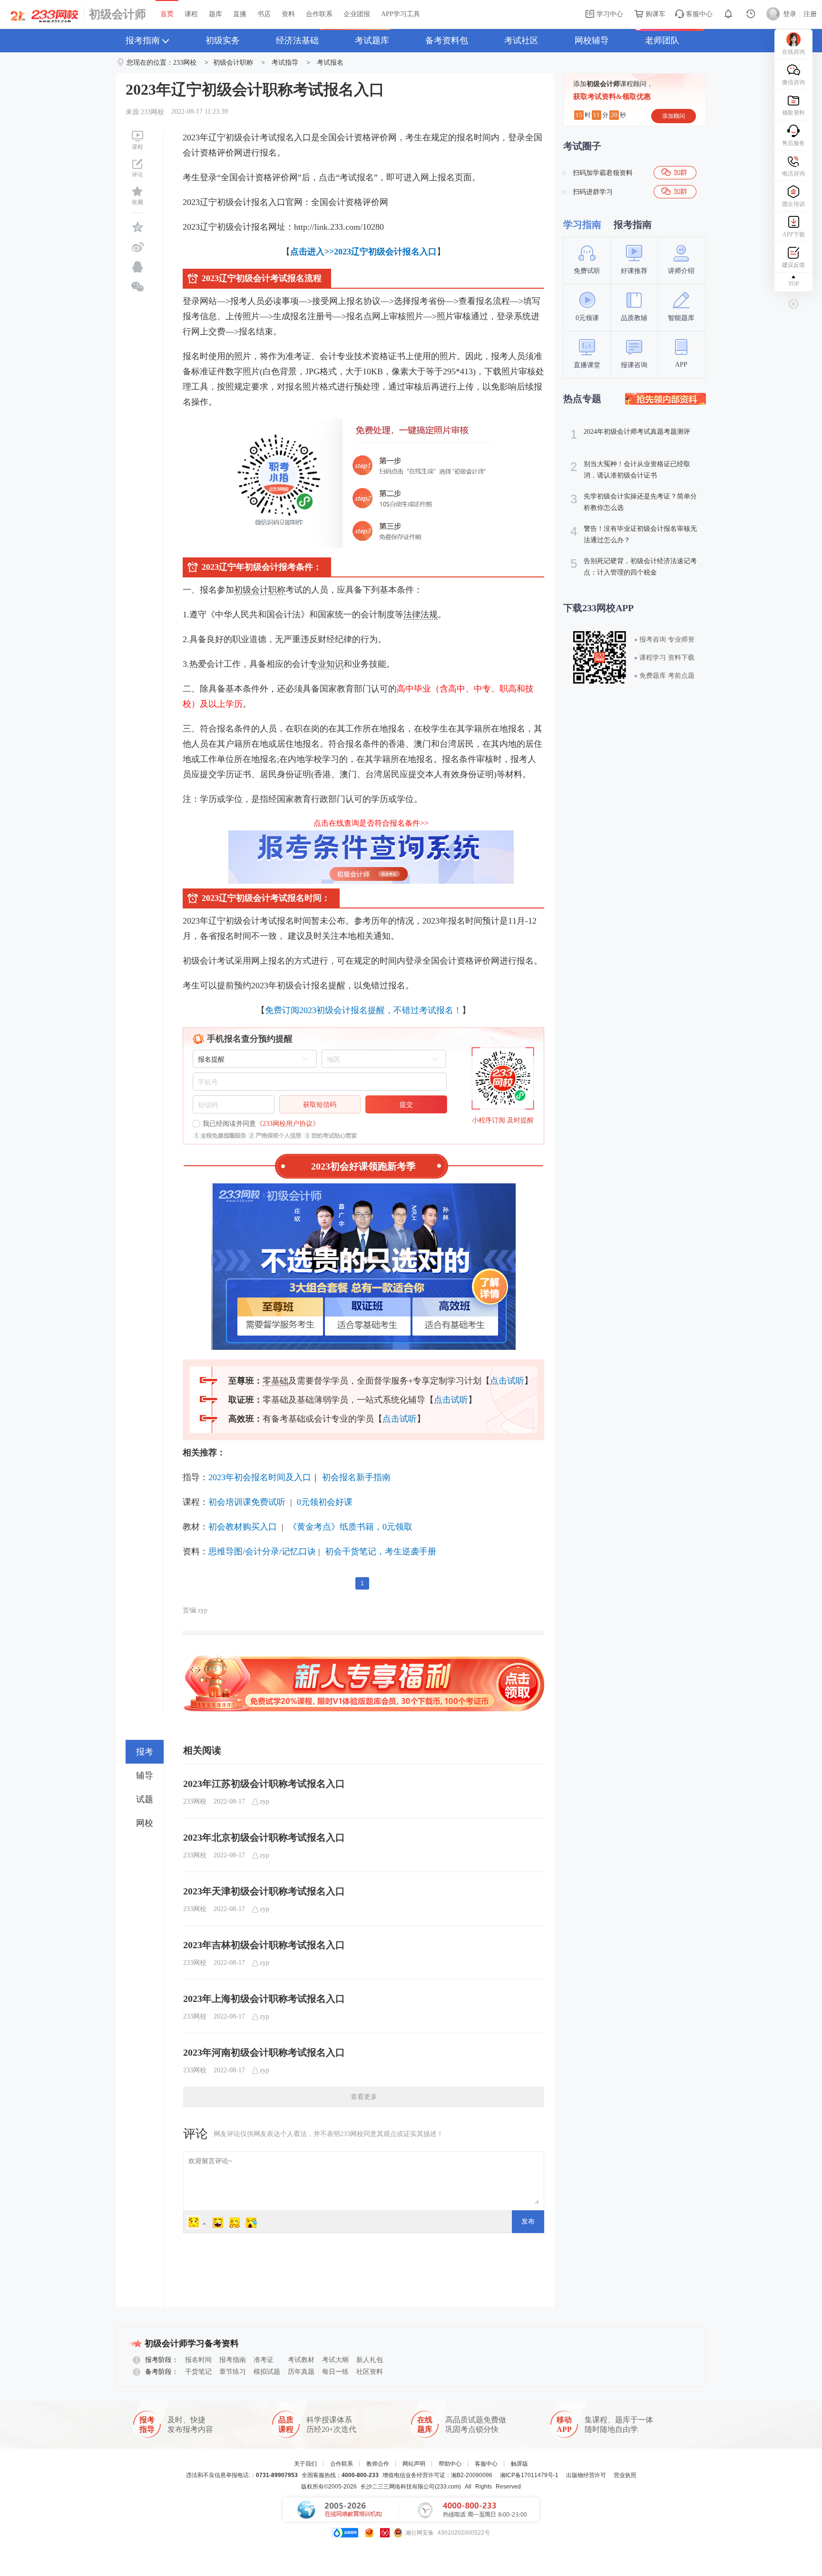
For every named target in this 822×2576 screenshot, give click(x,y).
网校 (145, 1823)
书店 (264, 14)
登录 (790, 14)
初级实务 (223, 40)
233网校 (185, 63)
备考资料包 (447, 40)
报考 (145, 1752)
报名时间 (198, 2360)
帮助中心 (450, 2464)
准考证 (264, 2360)
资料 (288, 14)
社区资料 (370, 2372)
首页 (167, 14)
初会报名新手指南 (355, 1477)
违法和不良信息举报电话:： (242, 2475)
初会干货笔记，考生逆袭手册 (381, 1551)
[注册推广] (363, 1658)
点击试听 (507, 1381)
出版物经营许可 (586, 2475)
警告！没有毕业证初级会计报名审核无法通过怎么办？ (634, 534)
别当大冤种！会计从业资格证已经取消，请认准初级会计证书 (630, 469)
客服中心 (698, 14)
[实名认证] (385, 2533)
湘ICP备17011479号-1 (529, 2475)
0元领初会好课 (325, 1502)
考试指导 (285, 63)
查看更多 (364, 2097)
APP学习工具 (401, 14)
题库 (215, 14)
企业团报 (357, 14)
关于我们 (305, 2464)
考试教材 (301, 2360)
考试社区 (521, 40)
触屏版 (519, 2464)
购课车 (655, 14)
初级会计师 (117, 14)
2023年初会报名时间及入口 (260, 1477)
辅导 (145, 1776)
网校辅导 (592, 40)
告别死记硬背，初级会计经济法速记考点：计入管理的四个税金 (634, 566)
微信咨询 (793, 82)
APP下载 (794, 234)
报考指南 (143, 40)
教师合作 (378, 2464)
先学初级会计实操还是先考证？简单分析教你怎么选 (634, 502)
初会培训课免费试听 (247, 1502)
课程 (191, 14)
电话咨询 (793, 174)
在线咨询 (793, 52)
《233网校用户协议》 (288, 1124)
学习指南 (582, 224)
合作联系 (319, 14)
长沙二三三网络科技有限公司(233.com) (411, 2487)
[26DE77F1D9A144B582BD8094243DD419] (665, 399)
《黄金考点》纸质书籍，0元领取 (350, 1527)
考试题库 (372, 40)
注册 (810, 14)
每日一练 (335, 2372)
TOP (794, 284)
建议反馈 (793, 265)
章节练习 (233, 2372)
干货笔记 (198, 2372)
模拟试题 (267, 2372)
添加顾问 (674, 116)
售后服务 (793, 143)
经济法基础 (297, 40)
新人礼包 (370, 2360)
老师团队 (662, 40)
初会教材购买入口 (243, 1527)
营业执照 (625, 2475)
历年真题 (301, 2372)
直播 (240, 14)
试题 (145, 1799)
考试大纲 (335, 2360)
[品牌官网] (345, 2533)
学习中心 (609, 14)
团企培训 (793, 204)
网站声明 (414, 2464)
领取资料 (793, 113)
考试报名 (330, 63)
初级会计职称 (233, 63)
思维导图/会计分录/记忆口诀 (262, 1551)
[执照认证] (369, 2533)
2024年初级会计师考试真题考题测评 (630, 434)
